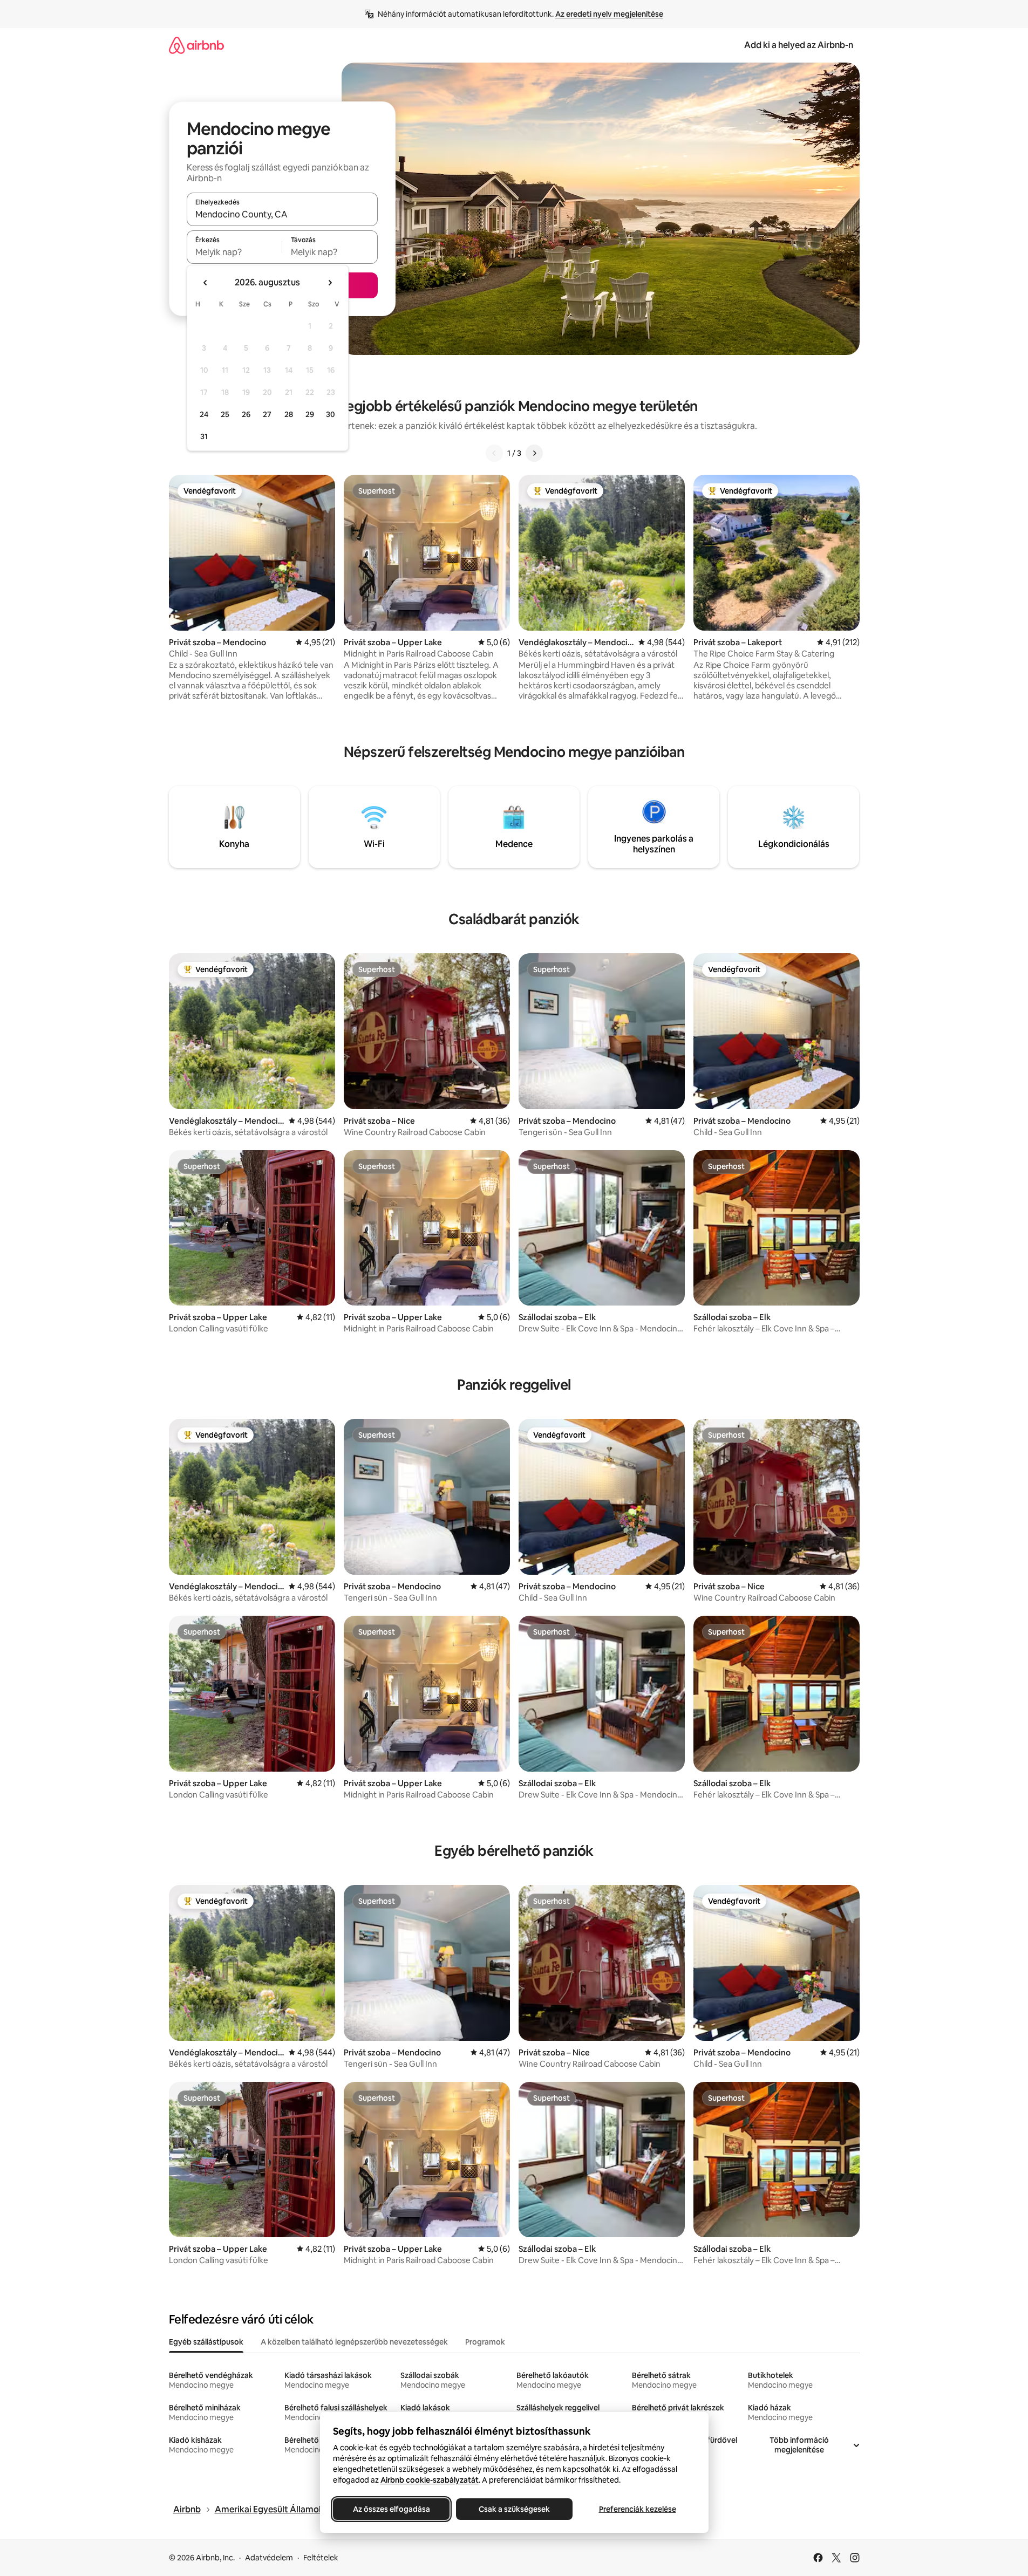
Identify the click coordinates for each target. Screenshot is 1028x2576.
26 (246, 414)
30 (331, 414)
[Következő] (534, 453)
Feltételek (321, 2558)
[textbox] (234, 252)
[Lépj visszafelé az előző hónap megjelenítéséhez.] (206, 283)
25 (225, 414)
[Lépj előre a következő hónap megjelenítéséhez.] (330, 283)
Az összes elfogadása (391, 2509)
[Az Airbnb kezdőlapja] (196, 45)
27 (267, 414)
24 (204, 414)
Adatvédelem (269, 2558)
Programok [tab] (485, 2342)
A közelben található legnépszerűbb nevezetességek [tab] (354, 2342)
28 (289, 414)
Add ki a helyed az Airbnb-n (799, 45)
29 (310, 414)
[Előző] (494, 453)
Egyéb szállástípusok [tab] (206, 2342)
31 (204, 436)
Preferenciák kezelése (637, 2509)
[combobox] (282, 214)
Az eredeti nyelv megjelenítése (609, 14)
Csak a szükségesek (514, 2509)
